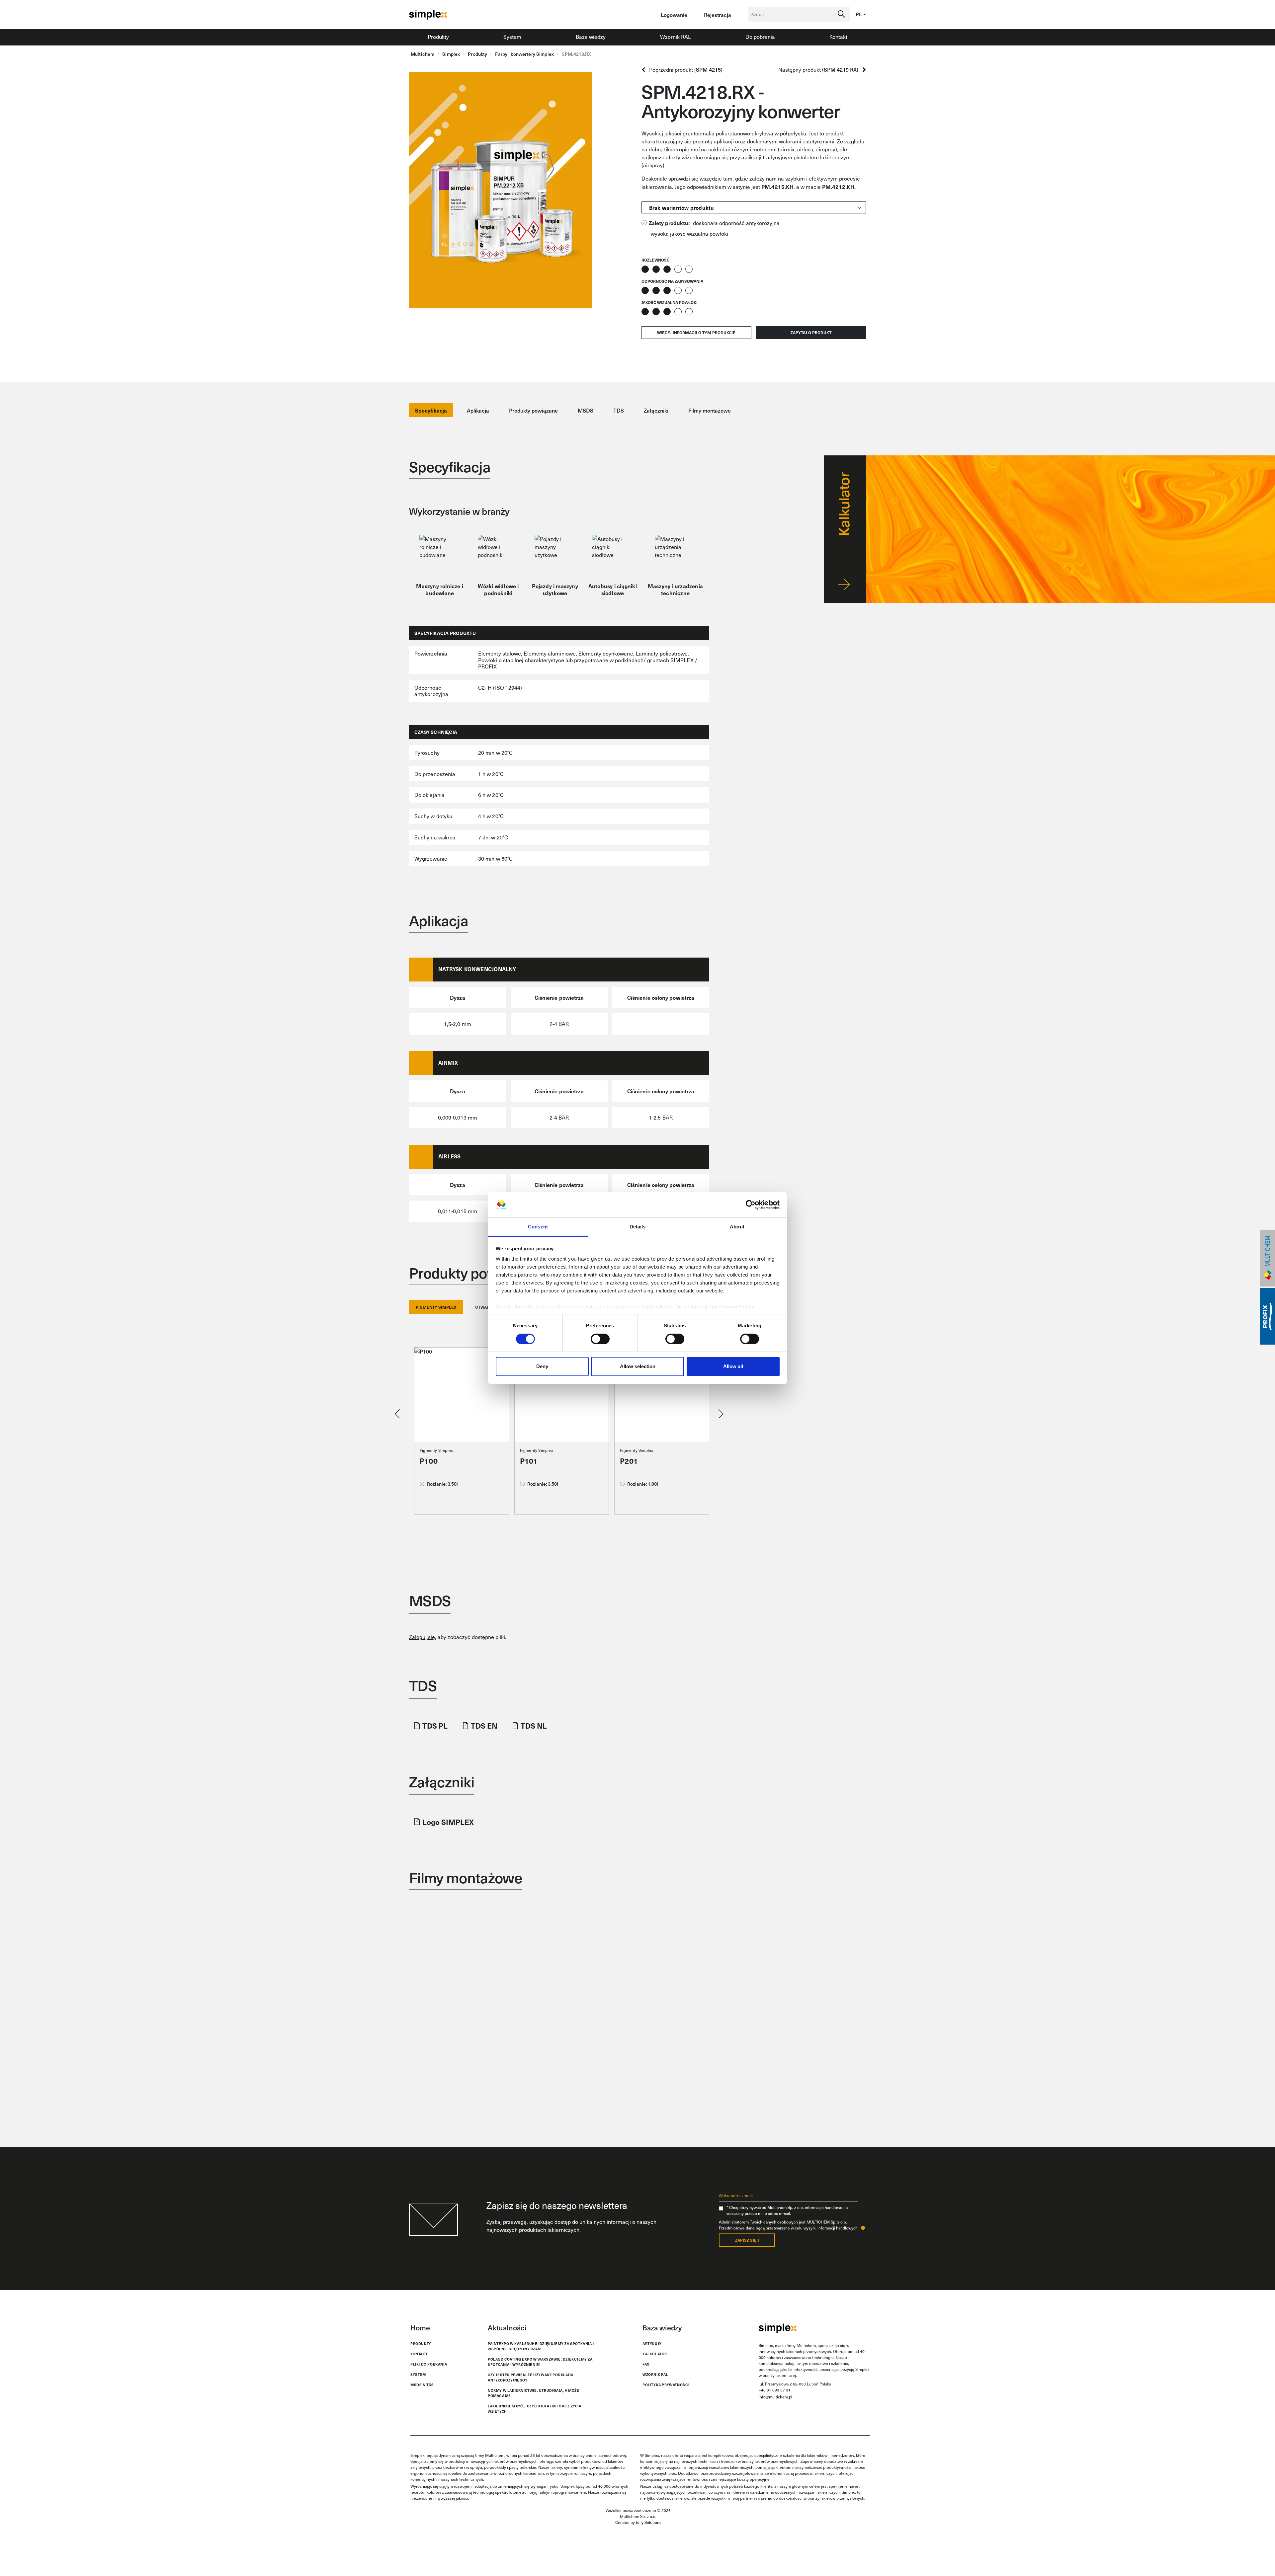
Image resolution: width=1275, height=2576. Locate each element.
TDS (619, 410)
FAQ (646, 2364)
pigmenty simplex (436, 1307)
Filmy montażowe (710, 410)
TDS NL (534, 1725)
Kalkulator (655, 2354)
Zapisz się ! (747, 2240)
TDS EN (484, 1725)
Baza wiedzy (591, 37)
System (512, 37)
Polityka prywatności (666, 2385)
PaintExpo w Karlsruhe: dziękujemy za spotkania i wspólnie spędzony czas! (541, 2346)
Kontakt (838, 37)
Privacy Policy (737, 1307)
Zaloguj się (422, 1637)
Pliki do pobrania (429, 2364)
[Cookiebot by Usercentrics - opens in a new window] (751, 1205)
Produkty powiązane (533, 410)
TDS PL (435, 1725)
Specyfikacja (431, 410)
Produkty (438, 37)
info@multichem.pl (775, 2397)
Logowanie (674, 15)
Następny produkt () (820, 70)
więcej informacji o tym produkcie (696, 333)
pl (859, 14)
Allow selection (638, 1366)
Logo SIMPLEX (448, 1822)
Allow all (733, 1366)
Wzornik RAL (676, 37)
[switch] (600, 1339)
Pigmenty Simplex (436, 1450)
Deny (542, 1366)
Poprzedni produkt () (684, 70)
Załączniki (656, 410)
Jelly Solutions (649, 2522)
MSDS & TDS (422, 2385)
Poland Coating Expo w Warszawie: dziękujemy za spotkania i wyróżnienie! (540, 2362)
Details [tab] (638, 1227)
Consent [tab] (538, 1227)
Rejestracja (718, 15)
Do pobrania (760, 37)
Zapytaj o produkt (811, 333)
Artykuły (652, 2343)
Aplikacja (478, 410)
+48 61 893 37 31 (775, 2390)
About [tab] (737, 1227)
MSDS (586, 410)
